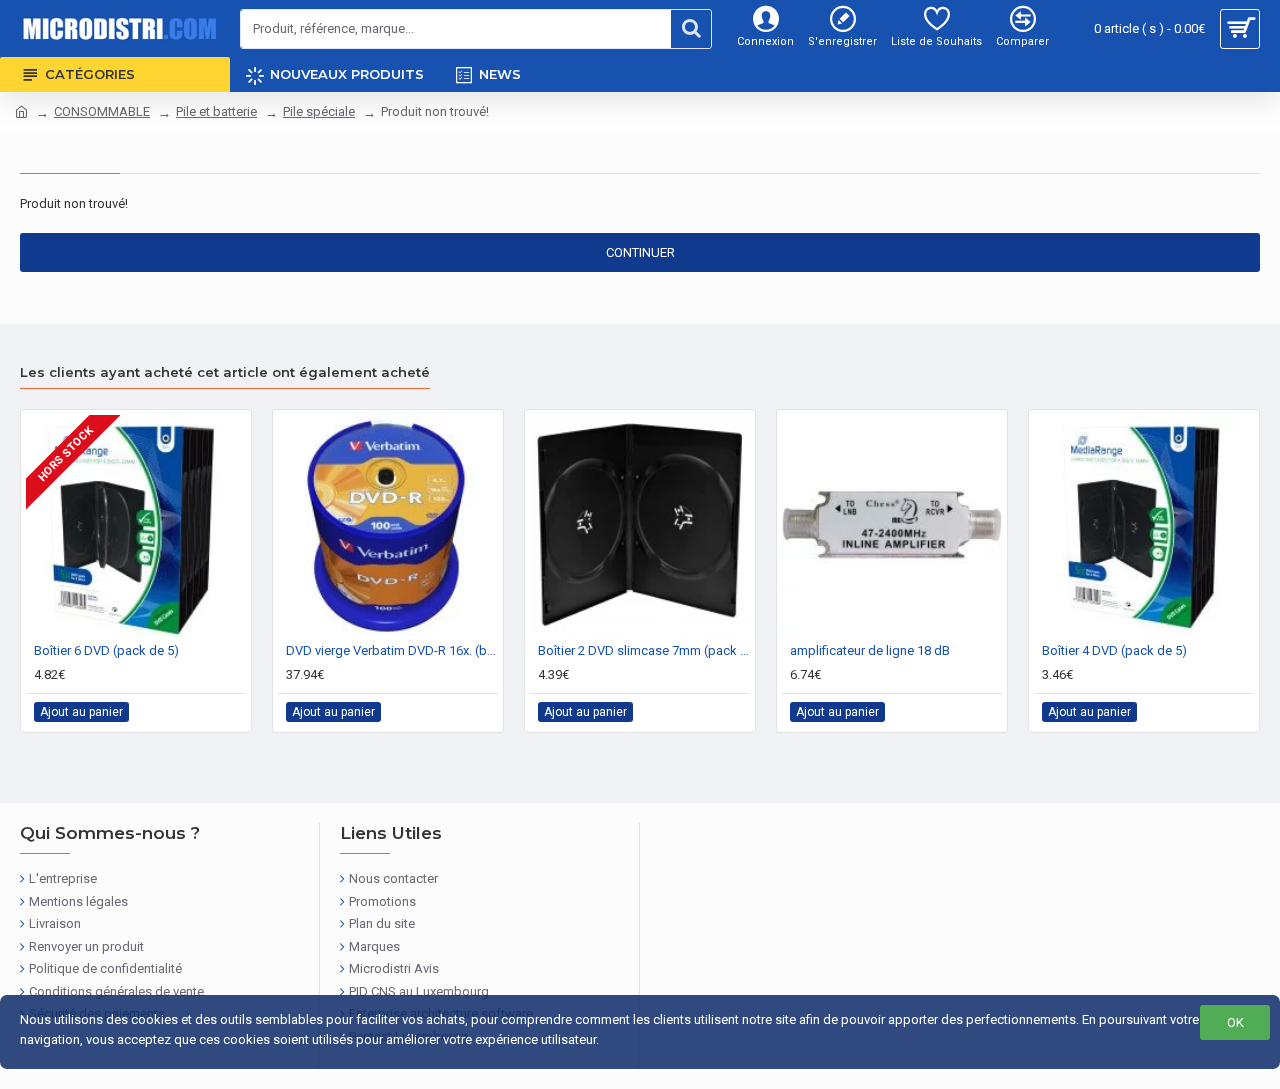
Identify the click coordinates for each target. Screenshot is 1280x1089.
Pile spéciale (319, 111)
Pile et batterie (216, 111)
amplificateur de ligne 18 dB (870, 650)
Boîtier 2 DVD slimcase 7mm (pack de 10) (644, 650)
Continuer (640, 252)
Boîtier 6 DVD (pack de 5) (106, 650)
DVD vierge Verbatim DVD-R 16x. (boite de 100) (392, 650)
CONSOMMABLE (102, 111)
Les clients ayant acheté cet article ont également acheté (225, 372)
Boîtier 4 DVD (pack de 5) (1114, 650)
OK (1235, 1022)
